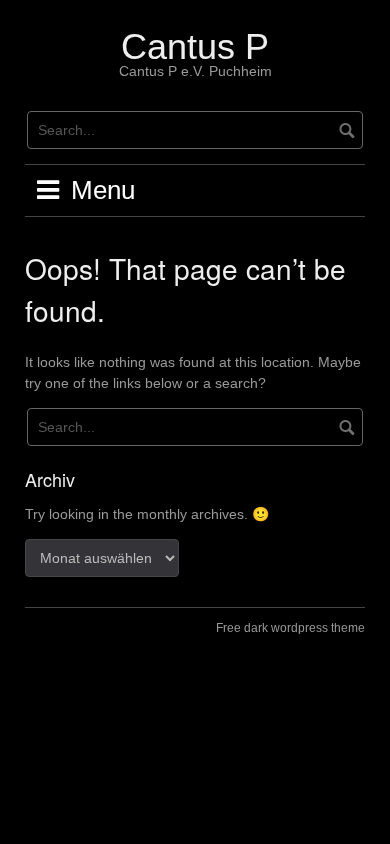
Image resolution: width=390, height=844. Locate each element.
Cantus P (195, 46)
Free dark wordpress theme (290, 628)
